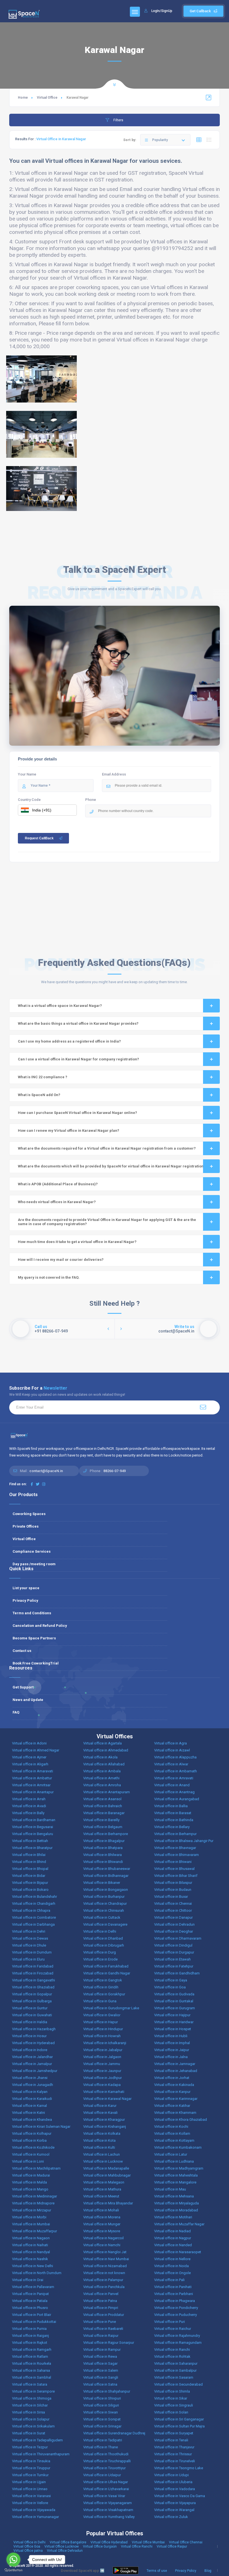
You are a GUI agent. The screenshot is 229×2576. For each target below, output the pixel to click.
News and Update (28, 1700)
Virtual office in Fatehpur (174, 1966)
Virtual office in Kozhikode (33, 2147)
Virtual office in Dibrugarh (104, 1945)
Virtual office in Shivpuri (102, 2398)
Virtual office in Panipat (30, 2294)
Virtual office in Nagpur (173, 2238)
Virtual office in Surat (29, 2433)
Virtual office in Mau (170, 2189)
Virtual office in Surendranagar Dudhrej (114, 2433)
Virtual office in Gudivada (174, 1994)
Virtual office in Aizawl (172, 1750)
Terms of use (157, 2571)
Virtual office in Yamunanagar (35, 2517)
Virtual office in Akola (100, 1757)
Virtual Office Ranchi (137, 2546)
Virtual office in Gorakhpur (104, 1994)
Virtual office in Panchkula (104, 2287)
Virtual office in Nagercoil (103, 2238)
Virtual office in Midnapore (33, 2203)
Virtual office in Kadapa (102, 2085)
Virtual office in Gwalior (102, 2015)
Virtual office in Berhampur (175, 1834)
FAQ (16, 1712)
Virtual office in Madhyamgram (179, 2168)
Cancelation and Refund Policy (40, 1626)
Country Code (29, 800)
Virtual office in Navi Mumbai (106, 2259)
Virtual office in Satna (100, 2384)
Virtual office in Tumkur (30, 2475)
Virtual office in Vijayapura (175, 2503)
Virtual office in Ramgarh (32, 2350)
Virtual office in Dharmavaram (178, 1938)
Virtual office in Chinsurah (104, 1910)
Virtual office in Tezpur (30, 2447)
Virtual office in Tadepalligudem (37, 2440)
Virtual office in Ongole (172, 2273)
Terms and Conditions (32, 1613)
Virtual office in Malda (29, 2182)
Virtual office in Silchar (30, 2405)
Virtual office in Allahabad (104, 1764)
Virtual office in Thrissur (173, 2454)
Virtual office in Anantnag (174, 1792)
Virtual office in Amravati (174, 1778)
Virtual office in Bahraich (103, 1806)
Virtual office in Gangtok (103, 1980)
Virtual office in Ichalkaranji (105, 2043)
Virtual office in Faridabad (33, 1966)
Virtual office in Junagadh (33, 2085)
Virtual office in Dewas (30, 1938)
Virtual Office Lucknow (62, 2546)
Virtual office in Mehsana (174, 2196)
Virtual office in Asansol (102, 1799)
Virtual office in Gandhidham (177, 1973)
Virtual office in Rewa (100, 2356)
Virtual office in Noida (171, 2266)
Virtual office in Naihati (30, 2245)
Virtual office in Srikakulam (33, 2426)
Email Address (114, 774)
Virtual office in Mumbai (31, 2224)
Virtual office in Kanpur (172, 2092)
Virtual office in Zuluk (171, 2517)
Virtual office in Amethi (101, 1778)
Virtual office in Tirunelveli (175, 2461)
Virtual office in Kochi (171, 2127)
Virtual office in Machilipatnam (36, 2168)
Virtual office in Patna (100, 2301)
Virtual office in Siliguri (101, 2405)
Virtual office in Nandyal (31, 2252)
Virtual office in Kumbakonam (178, 2147)
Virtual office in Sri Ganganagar (179, 2419)
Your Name (27, 774)
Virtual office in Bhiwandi (103, 1862)
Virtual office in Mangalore (175, 2182)
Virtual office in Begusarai (33, 1827)
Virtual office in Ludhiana (174, 2161)
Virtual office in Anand (172, 1785)
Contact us (22, 1651)
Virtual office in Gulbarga (32, 2001)
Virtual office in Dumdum (32, 1952)
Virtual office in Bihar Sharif (176, 1876)
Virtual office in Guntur (30, 2008)
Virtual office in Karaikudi (32, 2099)
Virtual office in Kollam (172, 2133)
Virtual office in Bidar (29, 1876)
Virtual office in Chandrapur (105, 1903)
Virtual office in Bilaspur (173, 1883)
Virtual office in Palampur (103, 2280)
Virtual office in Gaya (171, 1980)
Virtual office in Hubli (171, 2036)
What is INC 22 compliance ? (43, 1077)
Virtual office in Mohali (101, 2210)
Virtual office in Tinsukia (31, 2461)
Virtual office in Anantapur (33, 1792)
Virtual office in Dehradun (174, 1924)
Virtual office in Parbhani (174, 2294)
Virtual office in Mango (30, 2189)
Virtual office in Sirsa (28, 2412)
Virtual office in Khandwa (32, 2120)
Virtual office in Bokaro (30, 1890)
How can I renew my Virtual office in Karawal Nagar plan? (69, 1131)
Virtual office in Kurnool (31, 2154)
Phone (91, 800)
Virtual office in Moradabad (176, 2210)
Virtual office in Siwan (101, 2412)
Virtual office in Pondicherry (176, 2308)
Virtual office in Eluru (28, 1959)
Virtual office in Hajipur (172, 2015)
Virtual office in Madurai (31, 2175)
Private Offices (26, 1526)
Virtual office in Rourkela (32, 2363)
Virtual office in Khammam (175, 2113)
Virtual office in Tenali (171, 2440)
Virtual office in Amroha (102, 1785)
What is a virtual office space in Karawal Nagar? (60, 1006)
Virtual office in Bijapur (30, 1883)
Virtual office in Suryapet (174, 2433)
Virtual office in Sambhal (32, 2377)
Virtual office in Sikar (171, 2398)
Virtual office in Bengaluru (33, 1834)
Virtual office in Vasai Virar (104, 2496)
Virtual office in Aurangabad (177, 1799)
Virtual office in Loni (28, 2161)
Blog (208, 2571)
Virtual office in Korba (29, 2140)
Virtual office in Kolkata (102, 2133)
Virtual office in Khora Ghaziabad (181, 2120)
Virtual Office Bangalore (68, 2542)
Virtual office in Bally (28, 1813)
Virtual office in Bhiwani (173, 1862)
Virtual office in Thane (101, 2447)
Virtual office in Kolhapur (32, 2133)
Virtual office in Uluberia (173, 2482)
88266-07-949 (115, 1471)
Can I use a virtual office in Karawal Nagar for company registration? (78, 1059)
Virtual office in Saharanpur (176, 2363)
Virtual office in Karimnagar (176, 2099)
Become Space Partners (34, 1638)
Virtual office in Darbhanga (33, 1924)
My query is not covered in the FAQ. (49, 1277)
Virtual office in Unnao (30, 2489)
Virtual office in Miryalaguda (176, 2203)
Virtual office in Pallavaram (33, 2287)
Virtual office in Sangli (101, 2377)
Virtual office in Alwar (171, 1764)
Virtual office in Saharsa (31, 2370)
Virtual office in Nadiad (172, 2231)
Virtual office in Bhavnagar (175, 1848)
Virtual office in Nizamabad (105, 2266)
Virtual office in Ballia (171, 1806)
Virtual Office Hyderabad (109, 2542)
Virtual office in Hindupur (103, 2029)
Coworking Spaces (29, 1514)
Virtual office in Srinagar (102, 2426)
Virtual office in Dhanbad (103, 1938)
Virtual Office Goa (27, 2546)
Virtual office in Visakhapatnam (108, 2510)
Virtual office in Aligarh (30, 1764)
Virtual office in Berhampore (106, 1834)
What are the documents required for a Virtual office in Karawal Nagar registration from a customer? (107, 1148)
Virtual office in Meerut (101, 2196)
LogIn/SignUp (162, 11)
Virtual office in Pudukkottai (34, 2322)
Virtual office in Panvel (101, 2294)
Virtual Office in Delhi (29, 2542)
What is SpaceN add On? (39, 1095)
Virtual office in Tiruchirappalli (107, 2461)
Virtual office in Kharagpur (104, 2120)
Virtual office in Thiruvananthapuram (41, 2454)
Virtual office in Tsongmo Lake (179, 2468)
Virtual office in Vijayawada (34, 2510)
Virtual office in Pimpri (101, 2308)
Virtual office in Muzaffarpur (34, 2231)
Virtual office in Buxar (171, 1897)
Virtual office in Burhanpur (104, 1897)
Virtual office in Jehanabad (176, 2071)
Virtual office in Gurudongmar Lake (111, 2008)
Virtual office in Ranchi (172, 2350)
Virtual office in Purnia (29, 2329)
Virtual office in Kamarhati (104, 2092)
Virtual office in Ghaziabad (33, 1987)
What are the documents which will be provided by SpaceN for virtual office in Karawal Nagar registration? (112, 1166)
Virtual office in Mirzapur (32, 2210)
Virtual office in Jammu (102, 2064)
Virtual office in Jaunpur (102, 2071)
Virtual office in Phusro (30, 2308)
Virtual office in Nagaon (31, 2238)
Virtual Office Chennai (186, 2542)
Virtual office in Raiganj (30, 2336)
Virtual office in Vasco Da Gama (180, 2496)
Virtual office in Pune (100, 2322)
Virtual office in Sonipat (102, 2419)
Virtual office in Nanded (173, 2245)
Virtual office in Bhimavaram (176, 1855)
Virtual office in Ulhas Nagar (106, 2482)
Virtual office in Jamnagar (175, 2064)
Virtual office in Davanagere (105, 1924)
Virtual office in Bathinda (174, 1820)
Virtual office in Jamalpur (32, 2064)
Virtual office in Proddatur (104, 2315)
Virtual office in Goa (170, 1987)
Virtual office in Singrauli (174, 2405)
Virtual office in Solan (171, 2412)
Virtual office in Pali (169, 2280)
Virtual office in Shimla (172, 2391)
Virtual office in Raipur (101, 2336)
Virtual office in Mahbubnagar (107, 2175)
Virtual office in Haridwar (174, 2022)
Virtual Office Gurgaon (100, 2546)
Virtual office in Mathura (102, 2189)
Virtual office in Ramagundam (178, 2343)
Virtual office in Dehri (29, 1931)
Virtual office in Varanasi (31, 2496)
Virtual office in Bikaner (102, 1883)
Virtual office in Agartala (102, 1743)
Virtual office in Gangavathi (34, 1980)
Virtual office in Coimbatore (34, 1917)
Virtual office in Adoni (29, 1743)
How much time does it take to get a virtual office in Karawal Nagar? (77, 1242)
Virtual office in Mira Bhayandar (108, 2203)
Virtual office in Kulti (99, 2147)
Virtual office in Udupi (171, 2475)
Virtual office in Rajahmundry (177, 2336)
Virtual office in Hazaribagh (34, 2029)
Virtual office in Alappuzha (175, 1757)
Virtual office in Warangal (174, 2510)
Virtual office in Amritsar (31, 1785)
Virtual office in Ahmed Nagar (36, 1750)
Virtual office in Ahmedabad (106, 1750)
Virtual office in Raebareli (103, 2329)
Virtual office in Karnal (29, 2106)
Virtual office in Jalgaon (102, 2057)
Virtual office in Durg (100, 1952)
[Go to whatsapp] (13, 2560)
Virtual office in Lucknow (103, 2161)
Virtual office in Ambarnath (176, 1771)
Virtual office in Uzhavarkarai (106, 2489)
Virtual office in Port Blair (32, 2315)
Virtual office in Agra (170, 1743)
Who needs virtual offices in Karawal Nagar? (57, 1202)
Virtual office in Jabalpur (103, 2050)
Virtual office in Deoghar (174, 1931)
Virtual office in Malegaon (104, 2182)
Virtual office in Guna (100, 2001)
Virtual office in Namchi (102, 2245)
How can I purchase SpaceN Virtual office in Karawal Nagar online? (77, 1113)
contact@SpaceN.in (46, 1471)
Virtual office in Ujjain (29, 2482)
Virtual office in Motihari (173, 2217)
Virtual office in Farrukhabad (106, 1966)
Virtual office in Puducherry (176, 2315)
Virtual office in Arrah (29, 1799)
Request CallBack (39, 838)
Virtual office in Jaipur (172, 2050)
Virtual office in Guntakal (174, 2001)
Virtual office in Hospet (173, 2029)
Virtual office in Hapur (101, 2022)
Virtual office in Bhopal (30, 1869)
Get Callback (200, 11)
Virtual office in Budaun (173, 1890)
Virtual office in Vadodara (175, 2489)
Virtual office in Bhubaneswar (107, 1869)
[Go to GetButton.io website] (13, 2570)
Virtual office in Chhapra (31, 1910)
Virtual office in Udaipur (102, 2475)
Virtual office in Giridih (101, 1987)
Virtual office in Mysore (102, 2231)
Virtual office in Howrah (102, 2036)
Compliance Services (32, 1551)
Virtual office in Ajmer (29, 1757)
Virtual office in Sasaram (174, 2377)
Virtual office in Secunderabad (178, 2384)
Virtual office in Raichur (173, 2329)
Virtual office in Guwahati (32, 2015)
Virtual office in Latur (171, 2154)
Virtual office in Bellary (172, 1827)
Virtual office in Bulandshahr (34, 1897)
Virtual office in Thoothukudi (106, 2454)
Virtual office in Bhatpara (103, 1848)
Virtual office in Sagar (100, 2363)
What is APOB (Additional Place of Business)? (58, 1184)
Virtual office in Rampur (102, 2350)
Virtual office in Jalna (171, 2057)
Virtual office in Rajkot (30, 2343)
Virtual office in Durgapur (174, 1952)
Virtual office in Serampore (33, 2391)
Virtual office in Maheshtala (176, 2175)
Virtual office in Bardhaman (34, 1820)
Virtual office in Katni (28, 2113)
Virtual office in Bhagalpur (104, 1841)
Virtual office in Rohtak (172, 2356)
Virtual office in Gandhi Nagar (107, 1973)
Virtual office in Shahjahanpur (107, 2391)
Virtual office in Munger (102, 2224)
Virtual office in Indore (30, 2050)
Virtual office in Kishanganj (105, 2127)
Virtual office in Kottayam (174, 2140)
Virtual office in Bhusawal (174, 1869)
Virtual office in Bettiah (30, 1841)
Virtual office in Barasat (173, 1813)
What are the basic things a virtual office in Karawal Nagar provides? (78, 1023)
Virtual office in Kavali (100, 2113)
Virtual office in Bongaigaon (106, 1890)
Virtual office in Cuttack (102, 1917)
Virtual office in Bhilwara (102, 1855)
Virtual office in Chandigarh (34, 1903)
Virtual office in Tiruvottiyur (104, 2468)
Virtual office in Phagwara (175, 2301)
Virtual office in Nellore (172, 2259)
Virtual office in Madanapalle (106, 2168)
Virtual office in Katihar (172, 2106)
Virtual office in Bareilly (101, 1820)
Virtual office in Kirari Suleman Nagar (41, 2127)
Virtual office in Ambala (102, 1771)
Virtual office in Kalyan (30, 2092)
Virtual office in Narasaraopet (178, 2252)
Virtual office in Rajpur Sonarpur (109, 2343)
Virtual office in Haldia (30, 2022)
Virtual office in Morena (102, 2217)
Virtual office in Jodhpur (102, 2078)
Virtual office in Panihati (173, 2287)
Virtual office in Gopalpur (32, 1994)
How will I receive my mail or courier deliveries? (61, 1260)
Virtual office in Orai (28, 2280)
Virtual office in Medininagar (34, 2196)
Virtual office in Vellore (30, 2503)
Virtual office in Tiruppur (31, 2468)
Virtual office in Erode (100, 1959)
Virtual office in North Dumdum (37, 2273)
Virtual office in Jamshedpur (35, 2071)
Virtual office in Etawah (172, 1959)
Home (23, 98)
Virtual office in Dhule (29, 1945)
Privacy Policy (25, 1600)
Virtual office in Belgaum (103, 1827)
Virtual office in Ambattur (32, 1778)
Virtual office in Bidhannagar (106, 1876)
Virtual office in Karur (100, 2106)
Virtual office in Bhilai (29, 1855)
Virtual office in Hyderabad (33, 2043)
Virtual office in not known (104, 2273)
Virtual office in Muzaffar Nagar (179, 2224)
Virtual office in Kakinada (174, 2085)
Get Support (23, 1687)
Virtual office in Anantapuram (107, 1792)
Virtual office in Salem (101, 2370)
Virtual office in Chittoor (173, 1910)
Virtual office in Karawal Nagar (107, 2099)
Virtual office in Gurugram (175, 2008)
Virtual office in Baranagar (104, 1813)
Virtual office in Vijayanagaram (108, 2503)
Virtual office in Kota (99, 2140)
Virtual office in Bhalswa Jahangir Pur (184, 1841)
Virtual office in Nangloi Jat (105, 2252)
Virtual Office (47, 98)
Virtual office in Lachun (102, 2154)
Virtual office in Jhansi (30, 2078)
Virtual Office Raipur (172, 2546)
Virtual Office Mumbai (148, 2542)
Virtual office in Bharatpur (32, 1848)
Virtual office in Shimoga (32, 2398)
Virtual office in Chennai (173, 1903)
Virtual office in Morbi (29, 2217)
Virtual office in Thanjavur (174, 2447)
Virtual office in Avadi (29, 1806)
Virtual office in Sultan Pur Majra (179, 2426)
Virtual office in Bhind (29, 1862)
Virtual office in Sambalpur (175, 2370)
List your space (26, 1588)
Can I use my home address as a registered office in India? (69, 1041)
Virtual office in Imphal (172, 2043)
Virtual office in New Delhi (33, 2266)
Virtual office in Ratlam (30, 2356)
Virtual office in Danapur (173, 1917)
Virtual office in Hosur (29, 2036)
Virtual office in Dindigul (173, 1945)
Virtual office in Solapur (31, 2419)
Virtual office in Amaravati (33, 1771)
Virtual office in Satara (30, 2384)
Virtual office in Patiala (30, 2301)
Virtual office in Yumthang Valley (109, 2517)
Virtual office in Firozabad (33, 1973)
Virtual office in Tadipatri (103, 2440)
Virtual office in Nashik (30, 2259)
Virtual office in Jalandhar (32, 2057)
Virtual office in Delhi (100, 1931)
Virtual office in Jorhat (172, 2078)
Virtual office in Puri (170, 2322)
